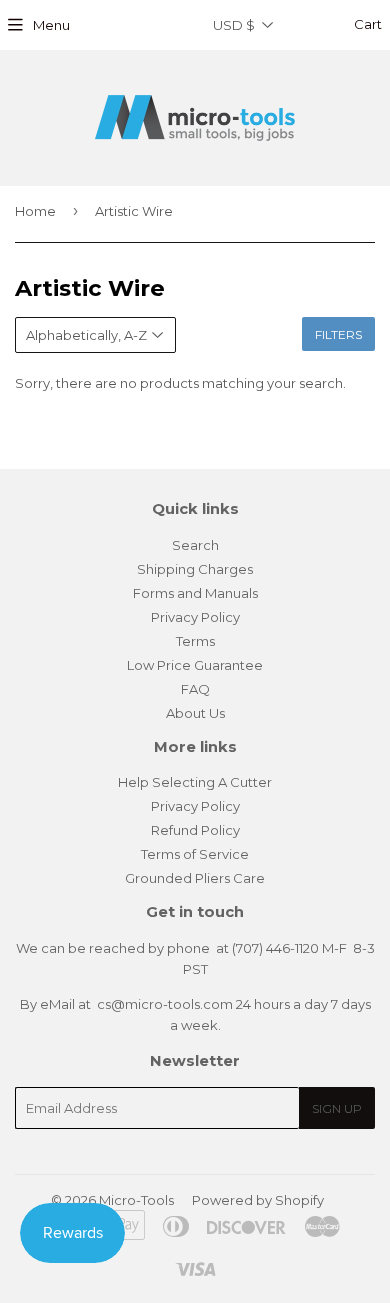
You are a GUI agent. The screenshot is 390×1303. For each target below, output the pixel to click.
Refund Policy (195, 830)
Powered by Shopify (258, 1200)
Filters (338, 334)
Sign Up (337, 1108)
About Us (195, 713)
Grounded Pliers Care (195, 878)
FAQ (195, 689)
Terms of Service (195, 854)
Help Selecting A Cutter (195, 782)
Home (35, 211)
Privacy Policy (195, 617)
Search (195, 545)
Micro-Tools (136, 1200)
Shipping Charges (195, 569)
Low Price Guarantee (195, 665)
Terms (195, 641)
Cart (366, 24)
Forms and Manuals (195, 593)
